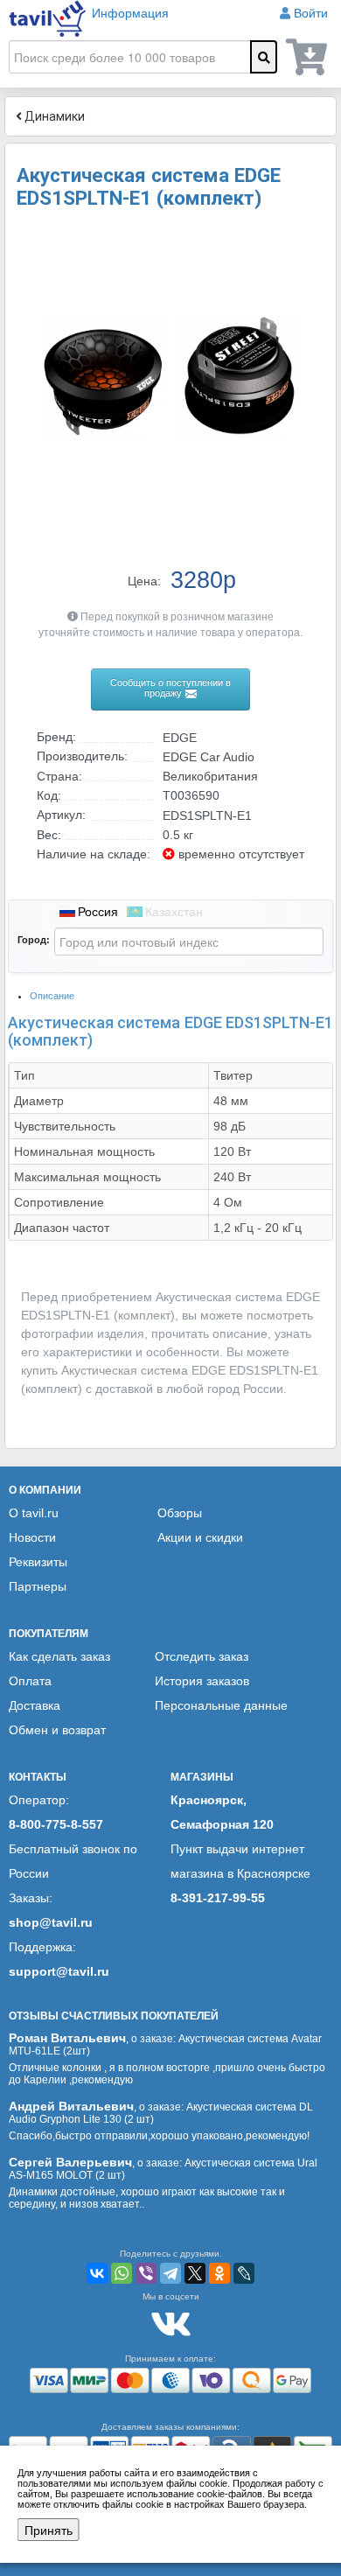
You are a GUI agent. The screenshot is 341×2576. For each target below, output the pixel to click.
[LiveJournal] (244, 2273)
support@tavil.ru (59, 1971)
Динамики (53, 116)
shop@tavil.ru (51, 1922)
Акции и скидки (200, 1537)
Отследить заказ (202, 1656)
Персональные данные (221, 1705)
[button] (308, 242)
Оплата (30, 1681)
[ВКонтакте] (97, 2273)
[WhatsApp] (122, 2273)
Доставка (35, 1705)
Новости (32, 1537)
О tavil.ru (34, 1513)
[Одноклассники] (219, 2273)
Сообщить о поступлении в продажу (170, 688)
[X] (195, 2273)
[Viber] (146, 2273)
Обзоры (180, 1513)
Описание (52, 996)
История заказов (202, 1681)
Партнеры (38, 1586)
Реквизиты (38, 1562)
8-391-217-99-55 (218, 1898)
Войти (311, 13)
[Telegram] (170, 2273)
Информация (130, 13)
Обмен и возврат (57, 1730)
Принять (49, 2530)
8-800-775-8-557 (56, 1824)
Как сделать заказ (59, 1656)
